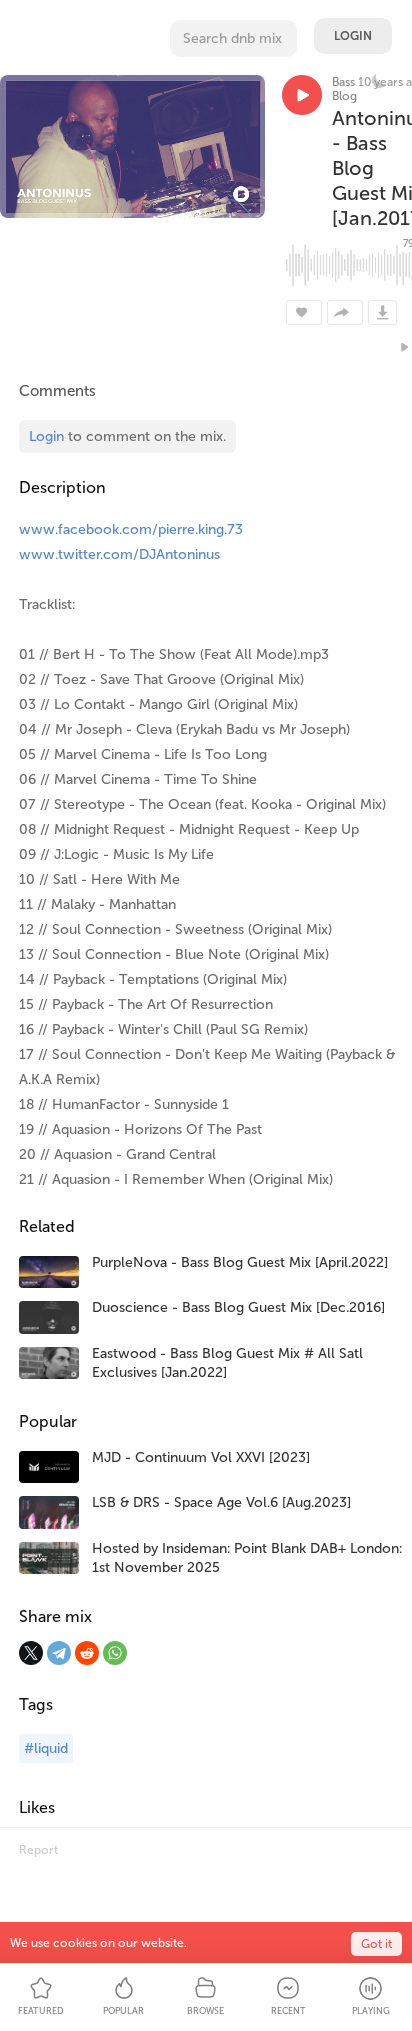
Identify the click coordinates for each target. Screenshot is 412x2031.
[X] (31, 1653)
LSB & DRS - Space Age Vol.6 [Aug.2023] (221, 1502)
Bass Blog (344, 89)
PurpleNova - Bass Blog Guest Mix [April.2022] (240, 1262)
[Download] (382, 312)
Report (38, 1850)
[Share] (345, 312)
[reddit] (87, 1653)
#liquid (46, 1748)
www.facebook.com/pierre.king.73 (131, 529)
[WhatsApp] (115, 1653)
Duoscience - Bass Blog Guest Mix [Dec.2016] (238, 1307)
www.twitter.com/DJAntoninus (119, 554)
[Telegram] (59, 1653)
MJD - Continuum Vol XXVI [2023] (201, 1457)
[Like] (304, 312)
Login (353, 36)
